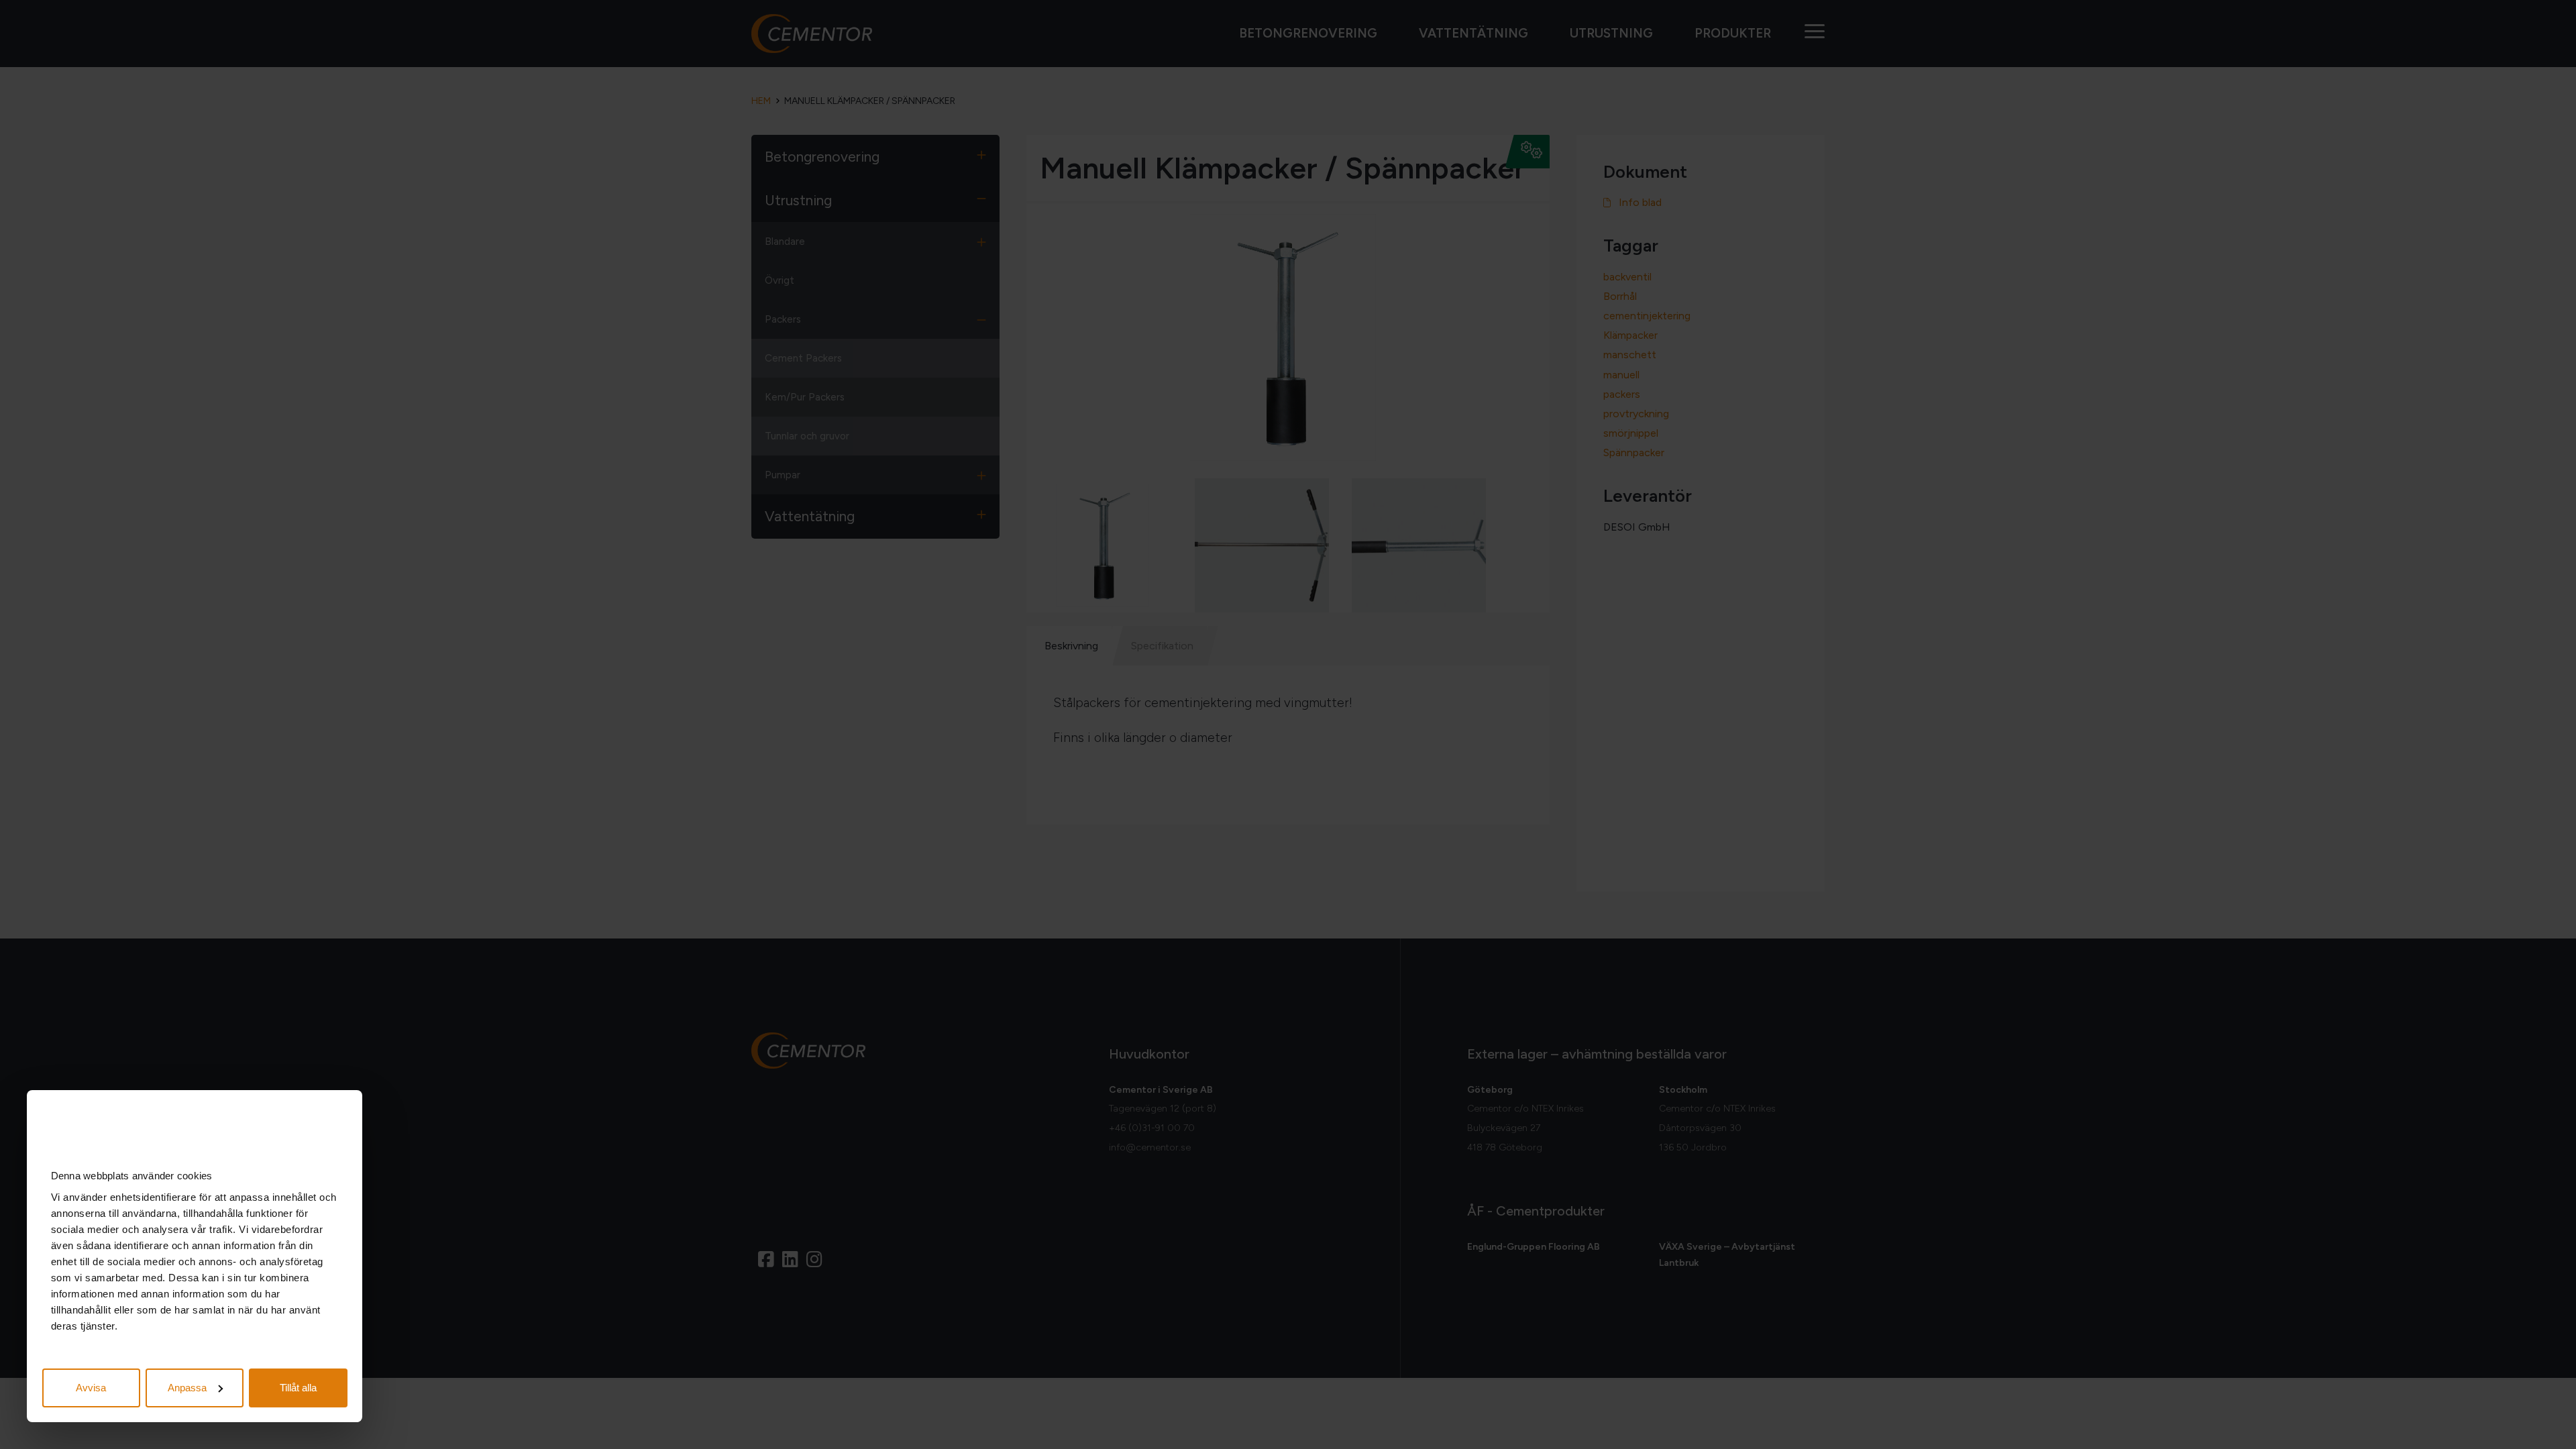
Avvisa (91, 1388)
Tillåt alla (298, 1388)
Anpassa (187, 1388)
